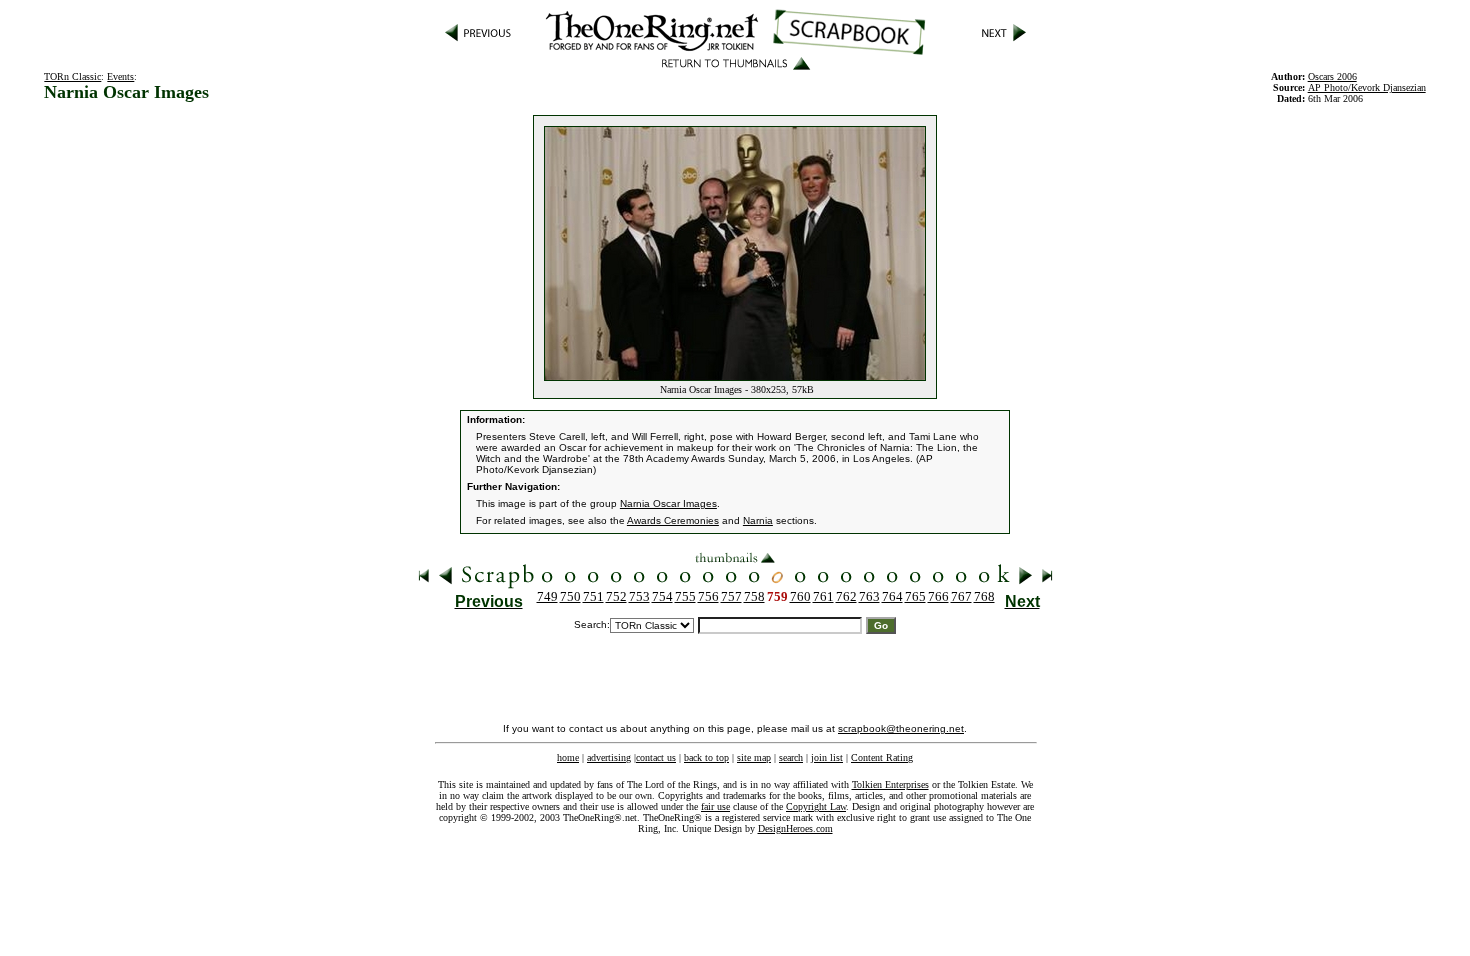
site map (754, 757)
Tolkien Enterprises (890, 784)
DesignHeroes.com (795, 828)
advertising (609, 757)
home (568, 757)
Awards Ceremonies (673, 520)
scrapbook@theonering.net (901, 728)
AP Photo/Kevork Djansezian (1367, 87)
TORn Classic (72, 76)
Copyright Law (816, 806)
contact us (656, 757)
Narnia (758, 520)
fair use (715, 806)
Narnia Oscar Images (668, 503)
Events (120, 76)
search (791, 757)
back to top (706, 757)
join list (827, 757)
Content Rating (882, 757)
